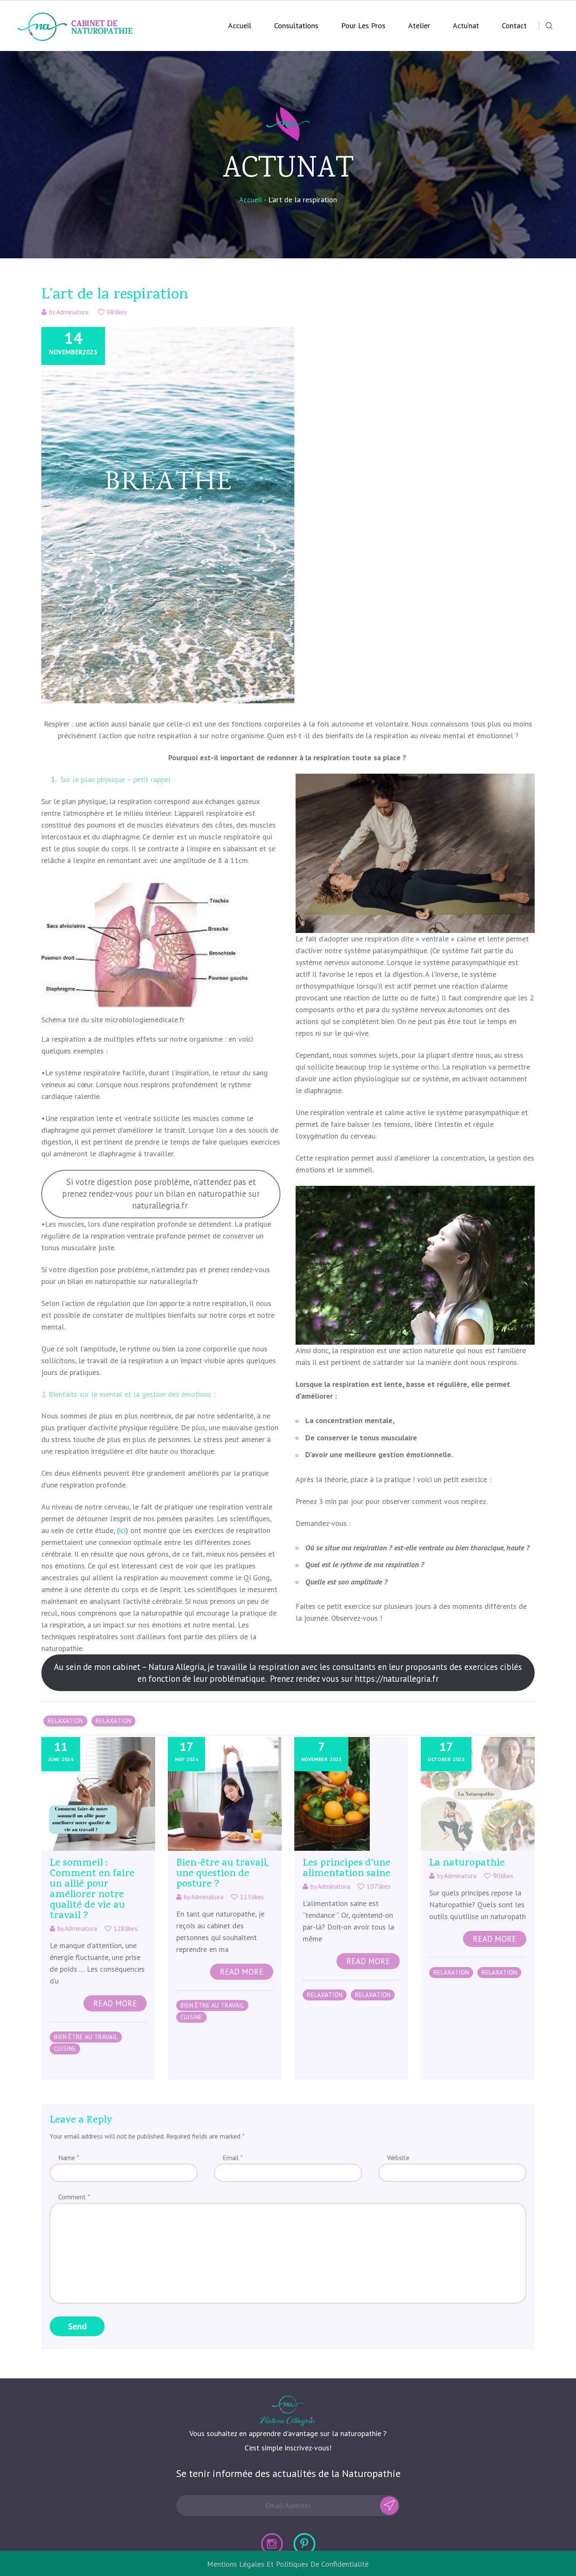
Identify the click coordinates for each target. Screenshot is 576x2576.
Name (69, 2158)
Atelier (419, 25)
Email (233, 2158)
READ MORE (115, 2003)
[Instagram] (272, 2544)
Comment (74, 2197)
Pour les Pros (363, 25)
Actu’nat (466, 25)
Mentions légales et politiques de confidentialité (288, 2564)
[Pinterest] (304, 2544)
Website (398, 2158)
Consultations (296, 25)
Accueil (240, 25)
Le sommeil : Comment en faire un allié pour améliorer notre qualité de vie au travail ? (92, 1890)
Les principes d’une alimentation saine (347, 1869)
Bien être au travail (86, 2037)
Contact (514, 25)
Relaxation (65, 1721)
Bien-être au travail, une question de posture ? (222, 1874)
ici (122, 1530)
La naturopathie (467, 1863)
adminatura (72, 312)
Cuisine (65, 2049)
